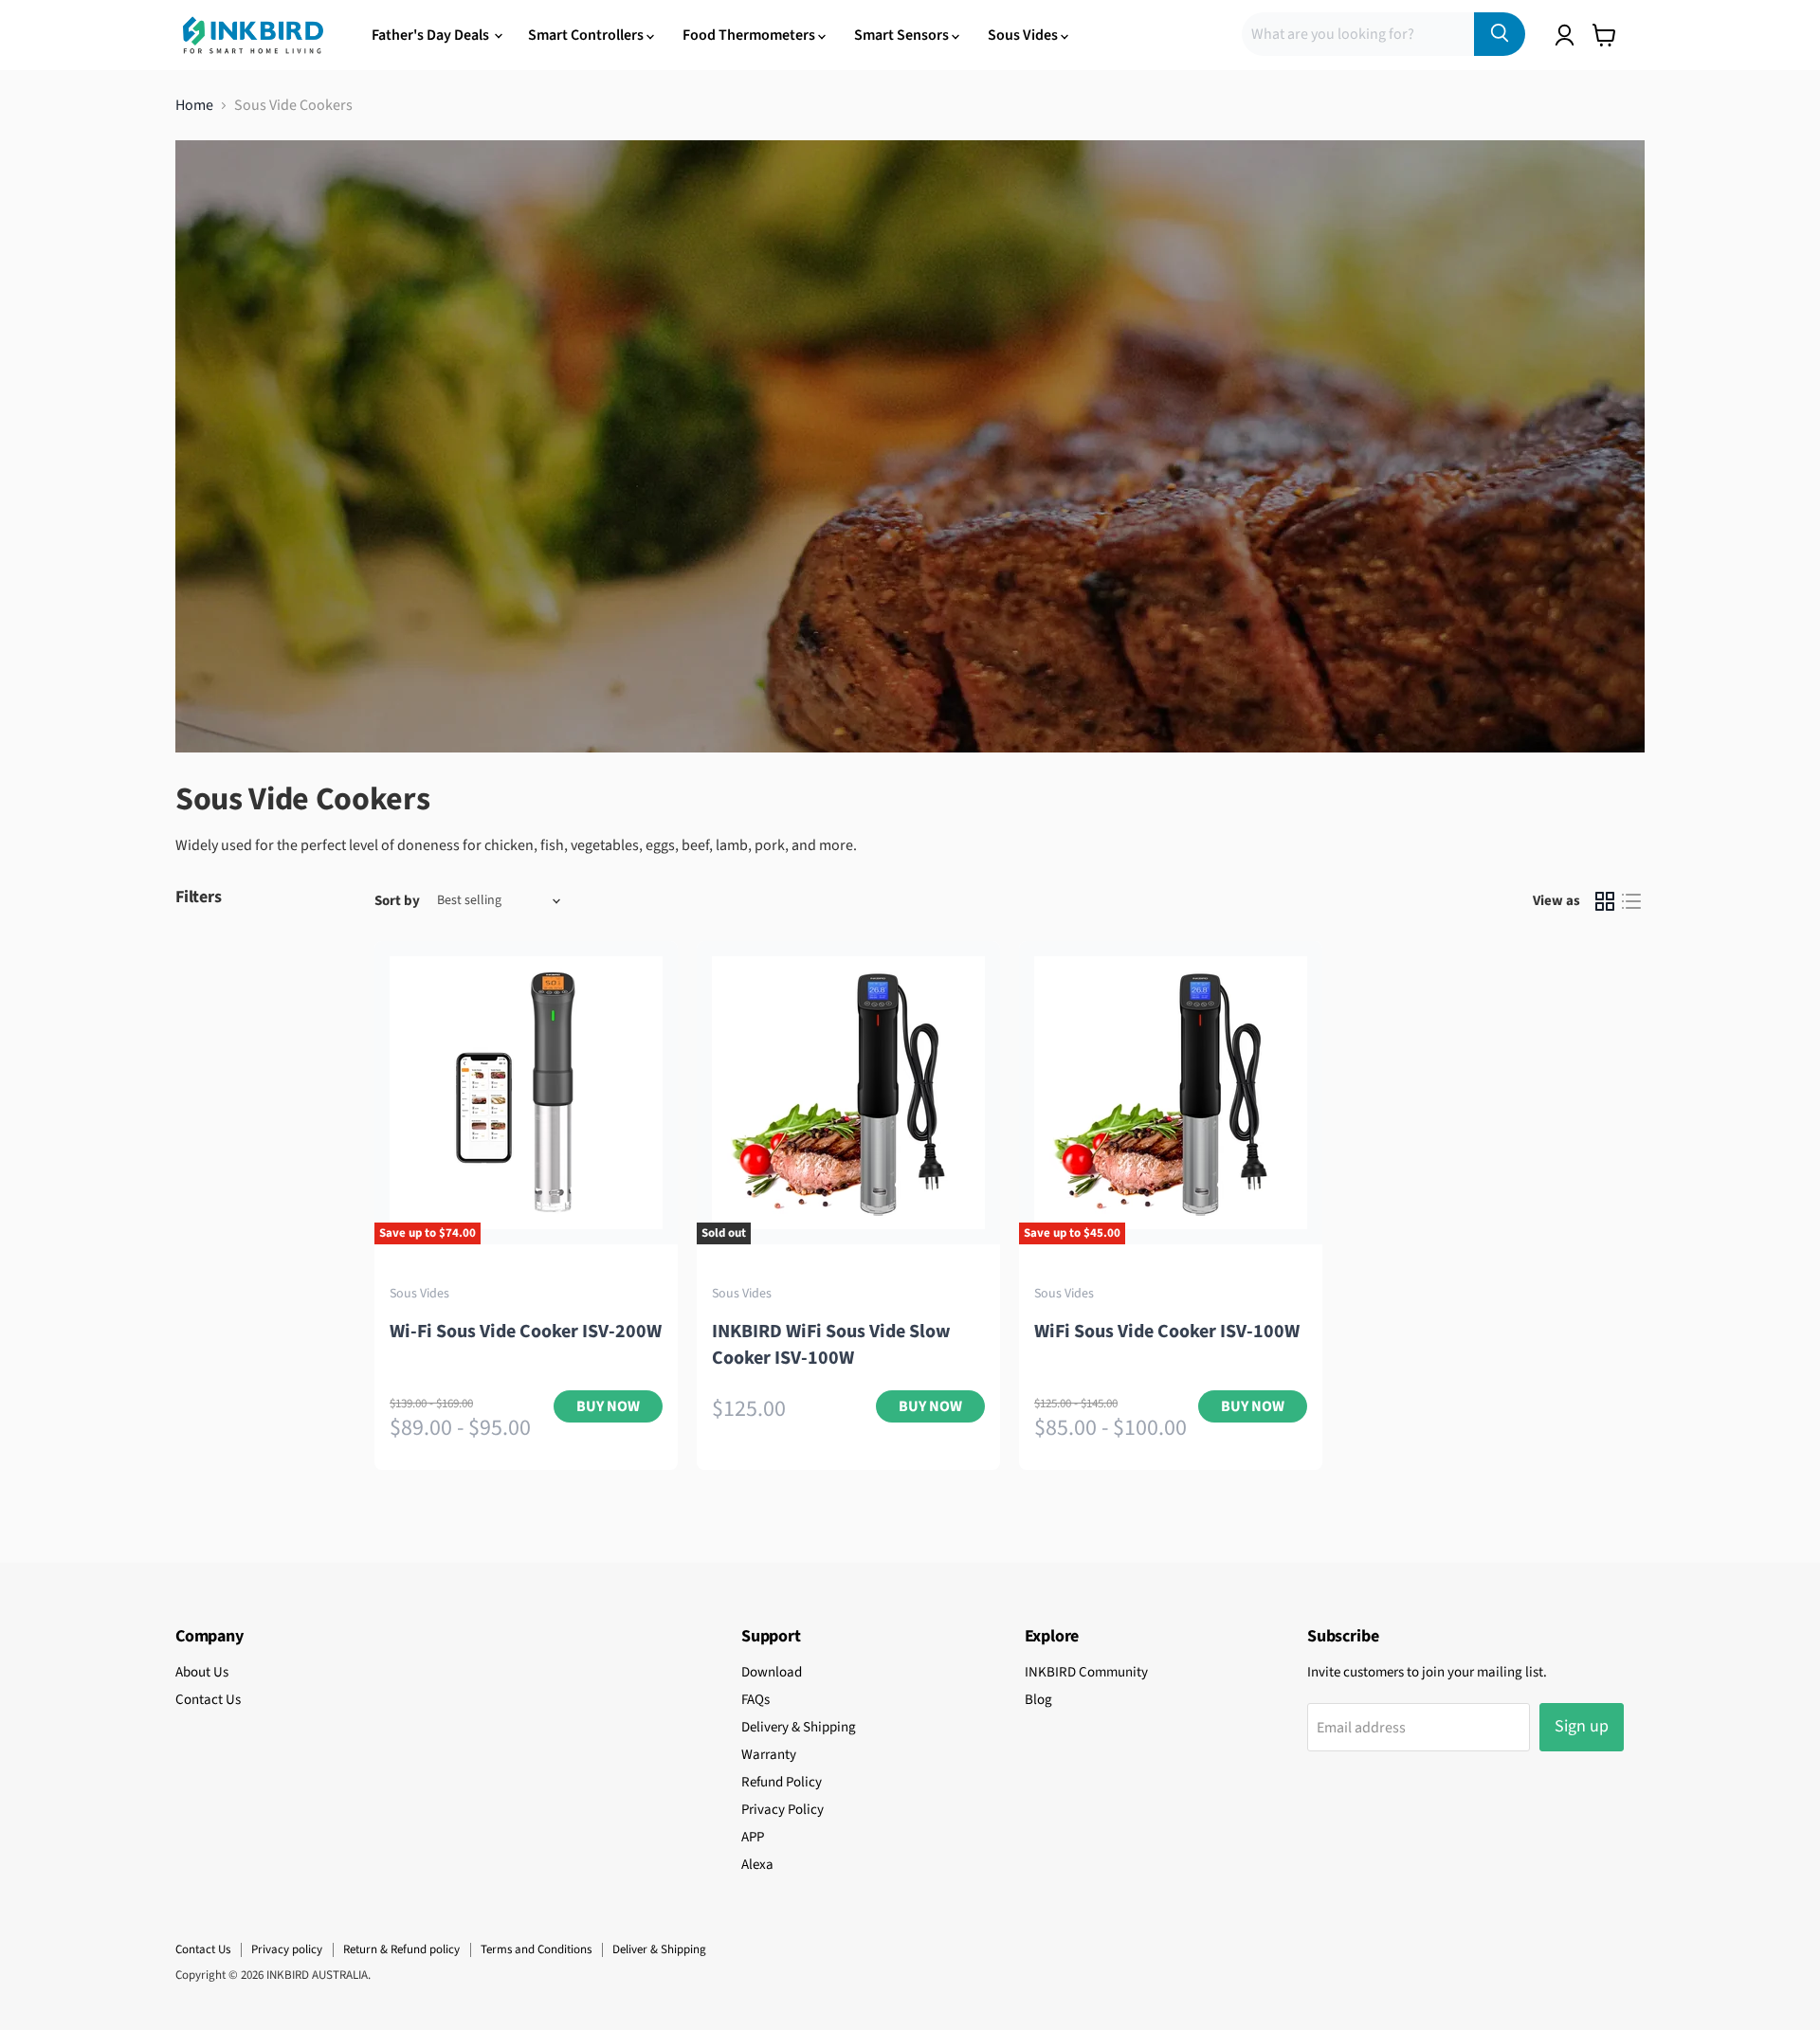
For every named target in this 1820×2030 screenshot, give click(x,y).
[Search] (1500, 34)
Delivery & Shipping (799, 1727)
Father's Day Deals (432, 35)
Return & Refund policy (401, 1949)
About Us (202, 1672)
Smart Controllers (587, 35)
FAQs (755, 1700)
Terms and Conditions (536, 1949)
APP (753, 1837)
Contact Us (208, 1700)
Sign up (1582, 1726)
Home (194, 105)
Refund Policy (782, 1782)
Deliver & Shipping (659, 1949)
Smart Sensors (903, 35)
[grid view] (1605, 901)
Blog (1038, 1700)
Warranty (769, 1755)
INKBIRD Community (1086, 1672)
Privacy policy (287, 1949)
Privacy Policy (783, 1810)
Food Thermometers (750, 35)
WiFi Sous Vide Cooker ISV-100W (1167, 1332)
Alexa (757, 1865)
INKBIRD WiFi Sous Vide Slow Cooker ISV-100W (831, 1345)
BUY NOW (608, 1406)
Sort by (397, 901)
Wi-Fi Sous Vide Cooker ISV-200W (526, 1332)
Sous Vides (1024, 35)
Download (772, 1672)
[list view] (1631, 901)
